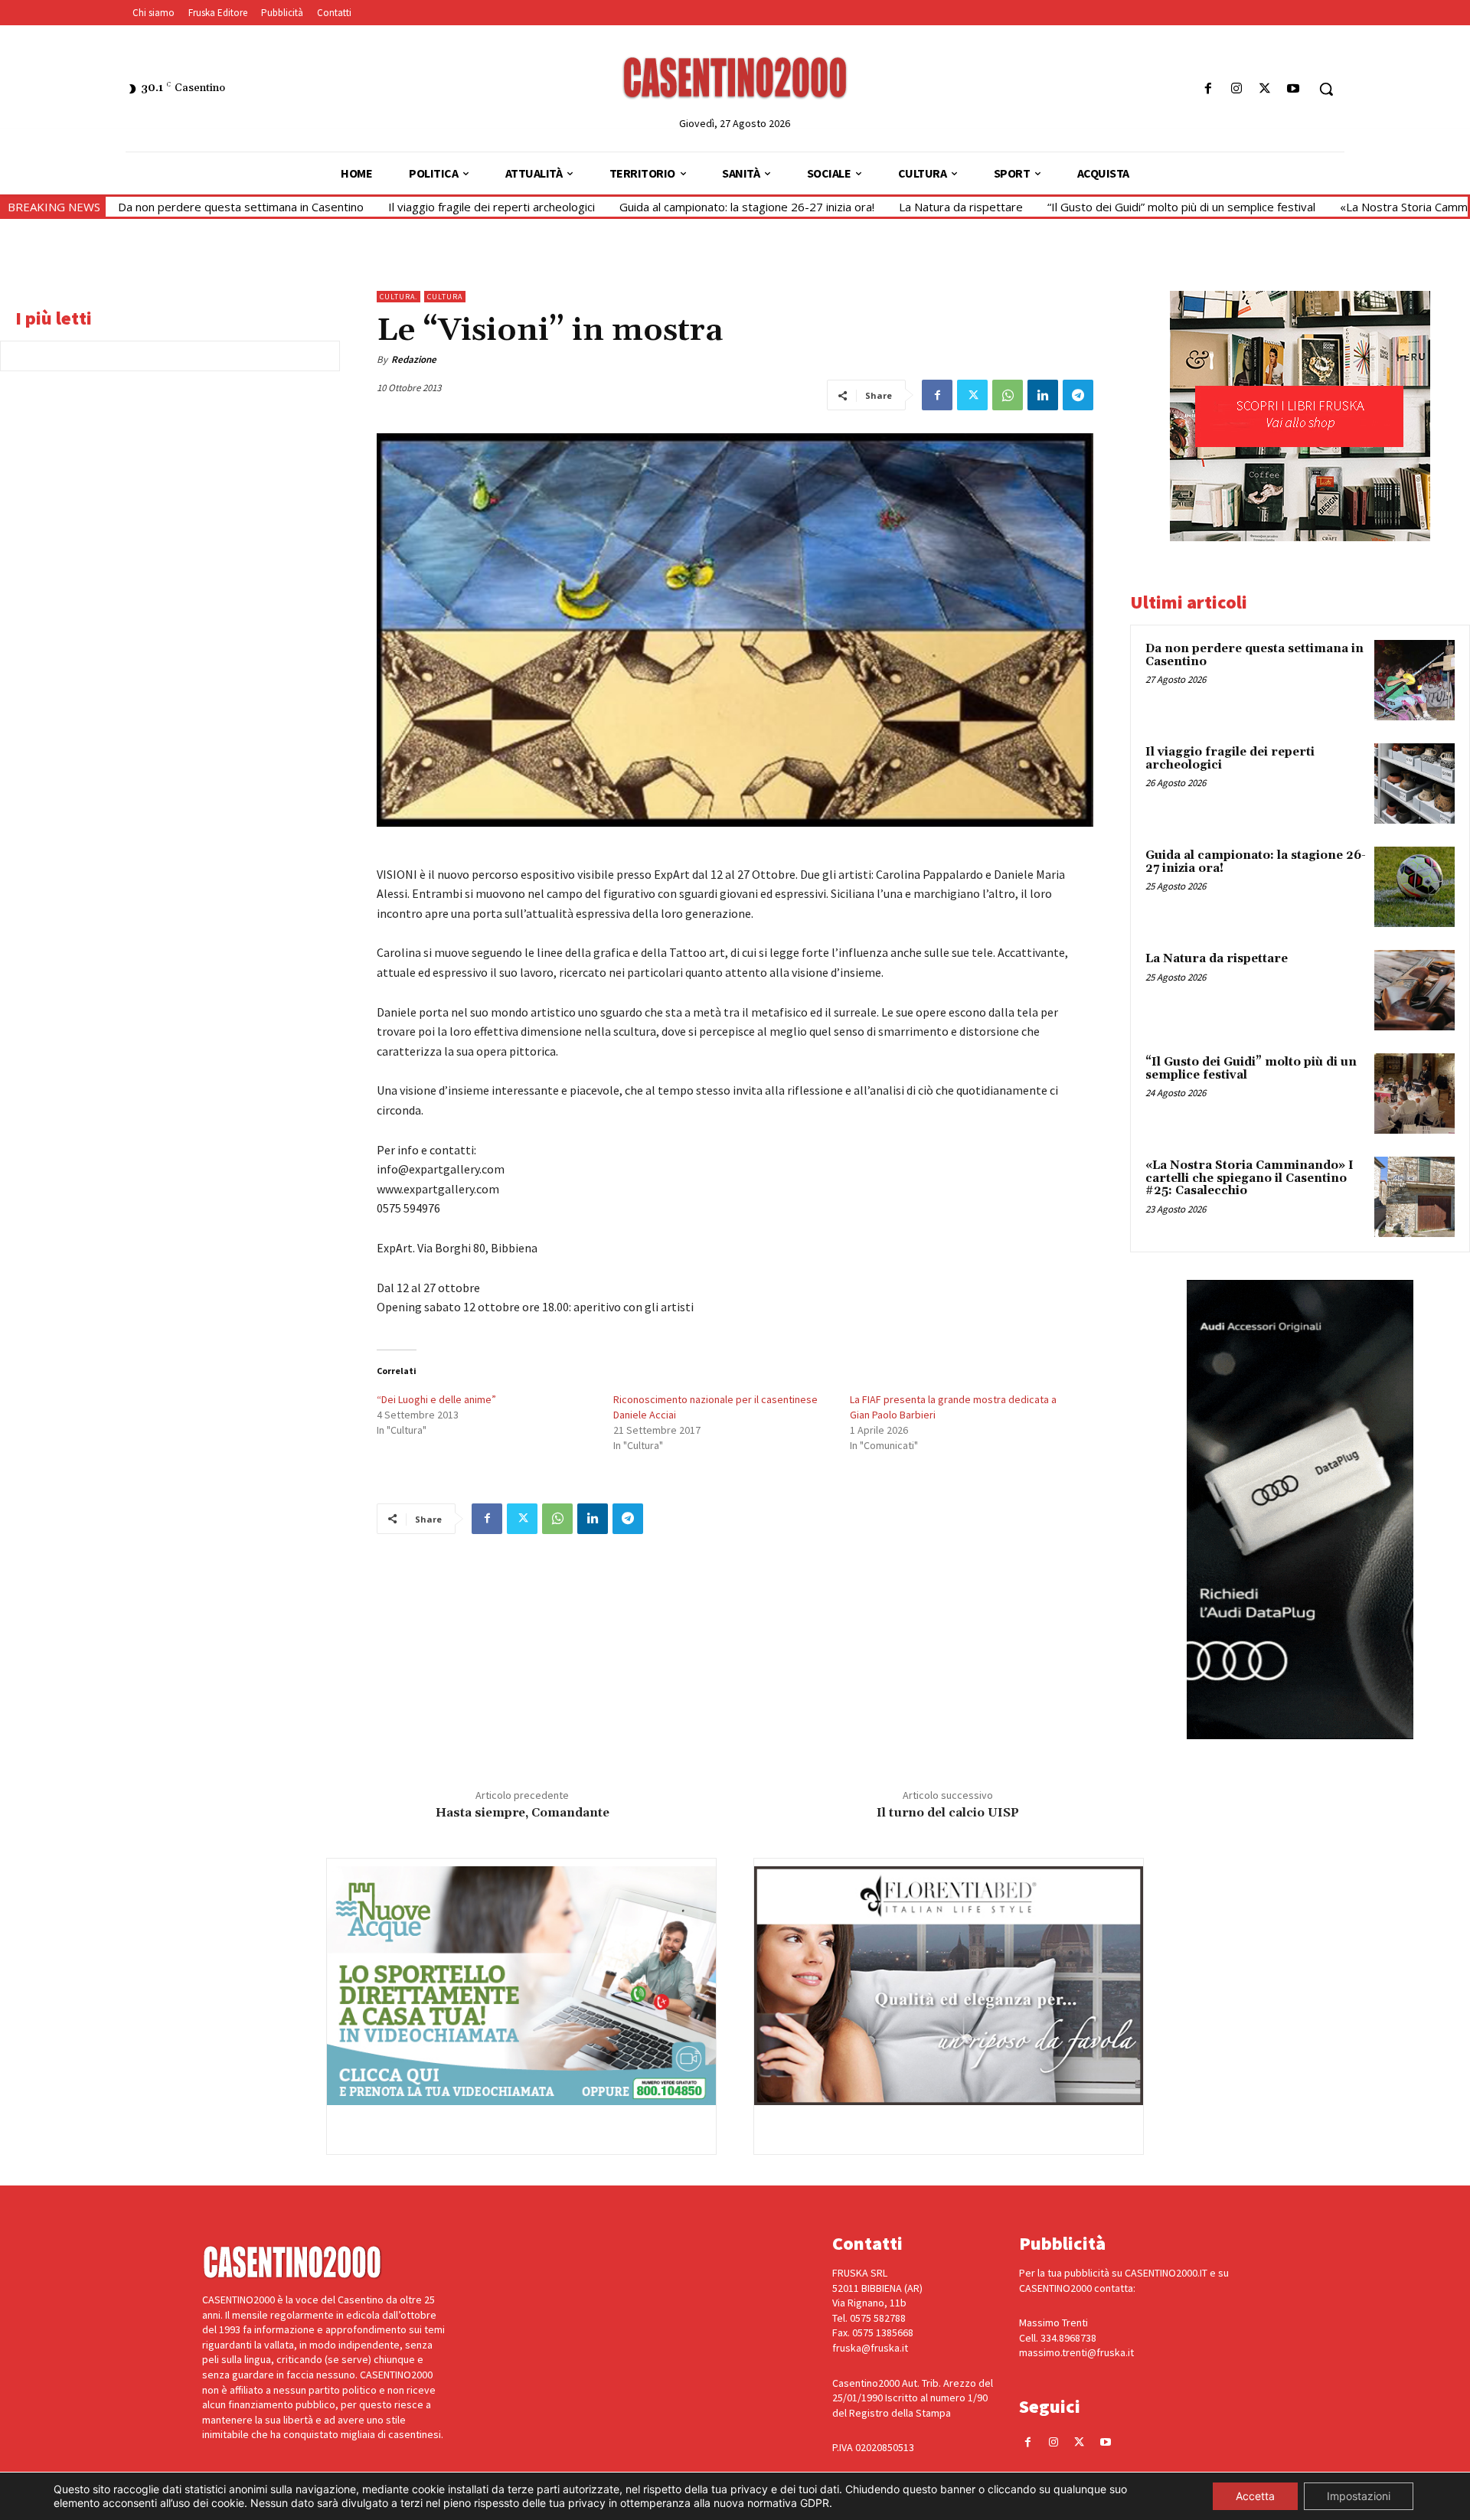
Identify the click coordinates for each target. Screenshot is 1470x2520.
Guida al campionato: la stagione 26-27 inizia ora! (747, 207)
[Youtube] (1294, 89)
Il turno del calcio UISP (948, 1813)
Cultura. (399, 297)
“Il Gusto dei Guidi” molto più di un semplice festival (1181, 207)
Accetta (1255, 2496)
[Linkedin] (1043, 395)
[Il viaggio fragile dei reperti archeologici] (1414, 783)
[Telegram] (1078, 395)
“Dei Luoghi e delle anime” (436, 1399)
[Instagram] (1236, 89)
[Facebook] (1208, 89)
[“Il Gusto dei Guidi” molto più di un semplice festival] (1414, 1094)
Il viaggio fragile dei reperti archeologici (492, 207)
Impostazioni (1359, 2496)
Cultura (445, 297)
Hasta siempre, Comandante (523, 1813)
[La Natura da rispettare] (1414, 990)
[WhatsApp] (1008, 395)
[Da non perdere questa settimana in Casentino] (1414, 680)
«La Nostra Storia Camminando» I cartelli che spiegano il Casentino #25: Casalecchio (1249, 1178)
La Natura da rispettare (961, 207)
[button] (1326, 89)
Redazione (414, 359)
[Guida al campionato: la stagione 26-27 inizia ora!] (1414, 887)
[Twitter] (1265, 89)
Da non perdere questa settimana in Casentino (241, 207)
